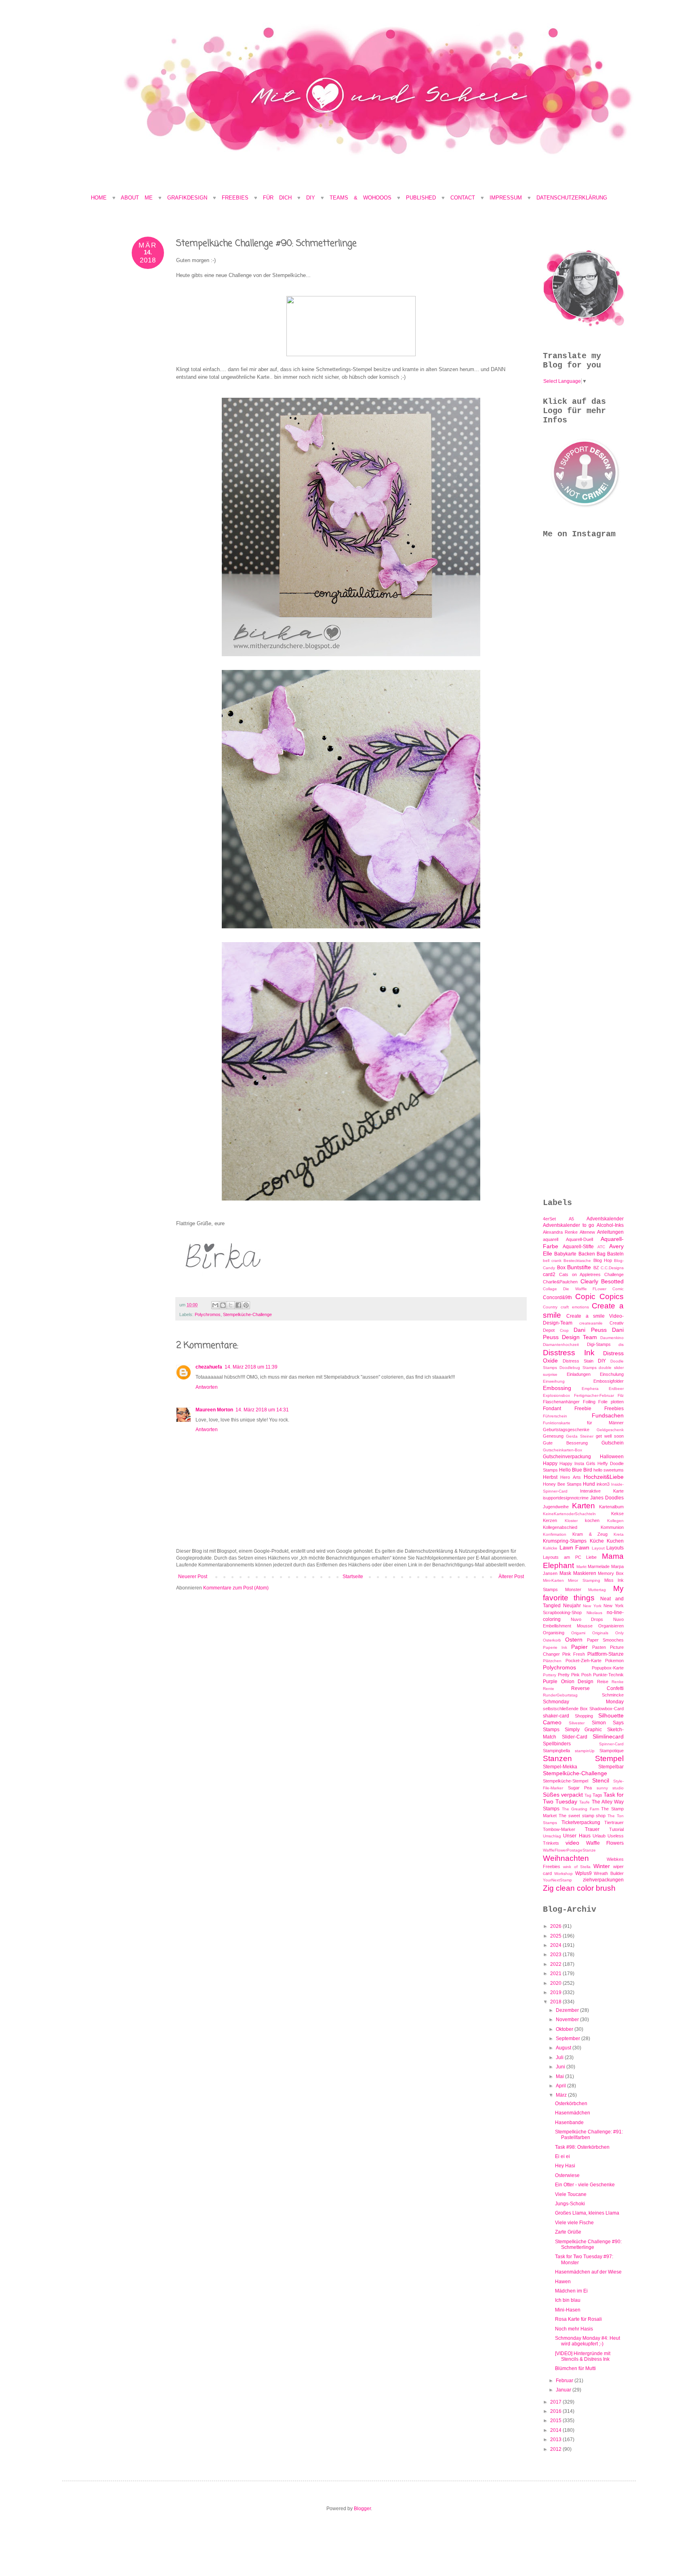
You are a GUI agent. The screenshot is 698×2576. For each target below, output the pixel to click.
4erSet (549, 1219)
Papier (579, 1647)
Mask (565, 1573)
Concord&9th (557, 1297)
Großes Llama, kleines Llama (587, 2213)
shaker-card (556, 1716)
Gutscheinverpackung (567, 1457)
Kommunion (612, 1527)
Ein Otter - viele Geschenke (585, 2185)
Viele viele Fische (574, 2223)
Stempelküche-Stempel (566, 1781)
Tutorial (616, 1829)
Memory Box (611, 1573)
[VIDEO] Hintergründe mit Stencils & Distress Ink (583, 2356)
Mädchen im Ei (571, 2291)
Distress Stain (578, 1361)
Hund (589, 1484)
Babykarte (565, 1254)
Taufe (584, 1802)
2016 (556, 2411)
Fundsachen (608, 1415)
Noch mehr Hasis (574, 2329)
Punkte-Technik (608, 1675)
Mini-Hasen (568, 2310)
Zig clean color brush (579, 1888)
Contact (463, 198)
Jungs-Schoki (570, 2204)
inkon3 (603, 1484)
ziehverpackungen (603, 1880)
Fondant (552, 1409)
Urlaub (599, 1836)
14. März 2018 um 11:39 (251, 1367)
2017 (556, 2402)
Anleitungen (610, 1232)
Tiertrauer (614, 1822)
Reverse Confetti (597, 1688)
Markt (581, 1567)
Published (421, 198)
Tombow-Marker (559, 1829)
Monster (573, 1589)
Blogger (362, 2509)
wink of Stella (577, 1867)
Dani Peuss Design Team (583, 1333)
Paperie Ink (555, 1647)
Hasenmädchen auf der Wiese (588, 2272)
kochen (592, 1520)
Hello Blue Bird (576, 1470)
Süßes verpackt (563, 1795)
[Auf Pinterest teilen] (246, 1305)
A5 (571, 1219)
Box (561, 1268)
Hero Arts (570, 1477)
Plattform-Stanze (605, 1654)
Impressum (506, 198)
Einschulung (612, 1374)
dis (621, 1345)
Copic (585, 1296)
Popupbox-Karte (608, 1668)
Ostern (574, 1640)
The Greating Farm (580, 1809)
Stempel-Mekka (560, 1767)
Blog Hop (603, 1260)
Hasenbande (569, 2123)
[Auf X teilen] (231, 1305)
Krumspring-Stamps (565, 1541)
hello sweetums (609, 1470)
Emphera (590, 1389)
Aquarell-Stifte (578, 1247)
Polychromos (208, 1314)
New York (592, 1606)
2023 (556, 1955)
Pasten (599, 1647)
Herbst (550, 1477)
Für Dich (277, 198)
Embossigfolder (609, 1381)
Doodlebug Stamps (578, 1368)
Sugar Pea (580, 1788)
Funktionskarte (557, 1423)
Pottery (550, 1675)
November (568, 2020)
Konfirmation (555, 1534)
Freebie (583, 1409)
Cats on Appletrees (580, 1274)
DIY (311, 198)
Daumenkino (612, 1338)
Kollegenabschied (560, 1527)
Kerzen (550, 1520)
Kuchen (615, 1541)
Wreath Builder (609, 1873)
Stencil (601, 1780)
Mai (560, 2076)
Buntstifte (579, 1267)
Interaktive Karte (602, 1491)
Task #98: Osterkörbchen (582, 2147)
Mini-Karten (553, 1580)
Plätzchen (552, 1661)
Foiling (589, 1402)
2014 (556, 2430)
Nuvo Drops (587, 1619)
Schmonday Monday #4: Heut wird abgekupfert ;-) (588, 2341)
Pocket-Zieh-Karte (583, 1661)
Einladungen (579, 1374)
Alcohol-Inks (610, 1225)
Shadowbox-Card (607, 1709)
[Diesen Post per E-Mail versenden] (215, 1305)
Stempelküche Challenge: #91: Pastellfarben (589, 2135)
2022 (556, 1964)
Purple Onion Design (568, 1682)
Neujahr (572, 1606)
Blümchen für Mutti (575, 2368)
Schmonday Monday (583, 1702)
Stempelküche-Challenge (247, 1314)
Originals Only (608, 1633)
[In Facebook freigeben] (238, 1305)
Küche (597, 1541)
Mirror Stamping (584, 1580)
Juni (561, 2067)
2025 (556, 1936)
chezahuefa (209, 1367)
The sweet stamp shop (582, 1816)
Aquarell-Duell (579, 1239)
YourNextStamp (557, 1880)
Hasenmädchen (573, 2113)
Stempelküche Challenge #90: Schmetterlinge (588, 2244)
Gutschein (613, 1443)
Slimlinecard (608, 1736)
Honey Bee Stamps (562, 1484)
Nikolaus (594, 1613)
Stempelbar (611, 1767)
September (569, 2039)
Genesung (553, 1436)
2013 (556, 2440)
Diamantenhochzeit (561, 1345)
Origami (578, 1633)
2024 (556, 1945)
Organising (554, 1633)
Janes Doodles (607, 1498)
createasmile (591, 1323)
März (562, 2095)
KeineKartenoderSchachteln (569, 1514)
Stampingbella (556, 1751)
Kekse (617, 1514)
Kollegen (615, 1521)
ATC (601, 1247)
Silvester (577, 1723)
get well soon (610, 1436)
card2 (549, 1274)
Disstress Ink (569, 1353)
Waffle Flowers (605, 1843)
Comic (618, 1289)
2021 (556, 1973)
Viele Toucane (571, 2194)
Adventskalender (605, 1219)
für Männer (605, 1423)
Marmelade (599, 1566)
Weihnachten (566, 1858)
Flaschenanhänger (561, 1402)
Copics (612, 1296)
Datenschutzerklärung (572, 198)
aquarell (551, 1239)
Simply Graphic (583, 1730)
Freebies (235, 198)
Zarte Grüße (568, 2232)
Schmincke (613, 1695)
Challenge (614, 1274)
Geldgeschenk (610, 1430)
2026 (556, 1926)
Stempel (609, 1758)
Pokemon (614, 1661)
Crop (564, 1330)
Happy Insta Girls (577, 1463)
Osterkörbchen (571, 2104)
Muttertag (597, 1590)
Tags (597, 1795)
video (572, 1843)
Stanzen (557, 1758)
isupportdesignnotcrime (566, 1498)
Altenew (587, 1232)
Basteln (615, 1254)
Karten (583, 1506)
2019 (556, 1992)
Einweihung (554, 1381)
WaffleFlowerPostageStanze (569, 1850)
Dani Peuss (590, 1330)
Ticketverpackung (581, 1822)
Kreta (619, 1534)
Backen (587, 1254)
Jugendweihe (556, 1507)
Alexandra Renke (560, 1232)
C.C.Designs (612, 1268)
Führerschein (555, 1416)
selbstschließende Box (565, 1709)
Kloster (571, 1521)
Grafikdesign (190, 198)
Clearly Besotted (602, 1281)
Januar (564, 2390)
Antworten (207, 1387)
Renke (618, 1682)
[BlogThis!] (223, 1305)
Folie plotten (611, 1402)
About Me (140, 198)
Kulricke (550, 1548)
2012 (556, 2449)
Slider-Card (575, 1737)
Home (99, 198)
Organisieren (611, 1626)
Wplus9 (583, 1873)
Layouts (615, 1548)
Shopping (584, 1716)
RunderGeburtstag (560, 1695)
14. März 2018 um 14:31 (262, 1410)
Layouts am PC (562, 1557)
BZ (596, 1268)
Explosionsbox (556, 1395)
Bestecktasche (577, 1261)
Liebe (591, 1557)
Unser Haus (577, 1836)
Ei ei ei (562, 2156)
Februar (565, 2381)
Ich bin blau (568, 2300)
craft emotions (575, 1307)
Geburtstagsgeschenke (566, 1430)
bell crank (552, 1261)
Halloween (612, 1457)
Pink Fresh (574, 1654)
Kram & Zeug (590, 1534)
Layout (598, 1548)
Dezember (568, 2010)
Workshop (563, 1874)
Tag (588, 1795)
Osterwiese (567, 2175)
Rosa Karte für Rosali (578, 2319)
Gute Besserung (565, 1443)
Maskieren (585, 1573)
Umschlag (552, 1836)
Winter (602, 1866)
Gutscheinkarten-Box (562, 1450)
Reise (603, 1682)
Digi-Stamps (599, 1344)
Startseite (353, 1577)
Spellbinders (557, 1744)
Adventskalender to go (569, 1225)
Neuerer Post (193, 1577)
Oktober (565, 2029)
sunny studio (610, 1788)
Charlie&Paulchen (560, 1282)
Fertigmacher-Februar (594, 1395)
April (561, 2086)
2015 (556, 2421)
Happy (550, 1463)
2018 (556, 2002)
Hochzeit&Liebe (604, 1477)
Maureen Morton (214, 1410)
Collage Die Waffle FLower (575, 1289)
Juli (560, 2057)
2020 (556, 1983)
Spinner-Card (611, 1744)
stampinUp (585, 1751)
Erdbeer (616, 1389)
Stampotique (612, 1751)
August (564, 2048)
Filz (621, 1395)
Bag (601, 1254)
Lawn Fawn (575, 1547)
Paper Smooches (605, 1640)
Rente (549, 1689)
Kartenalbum (611, 1507)
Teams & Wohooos (361, 198)
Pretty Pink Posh (575, 1675)
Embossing (557, 1388)
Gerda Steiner (580, 1436)
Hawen (563, 2282)
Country (550, 1307)
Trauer (592, 1829)
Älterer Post (511, 1577)
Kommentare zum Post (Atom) (236, 1588)
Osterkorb (552, 1640)
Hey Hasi (565, 2166)
